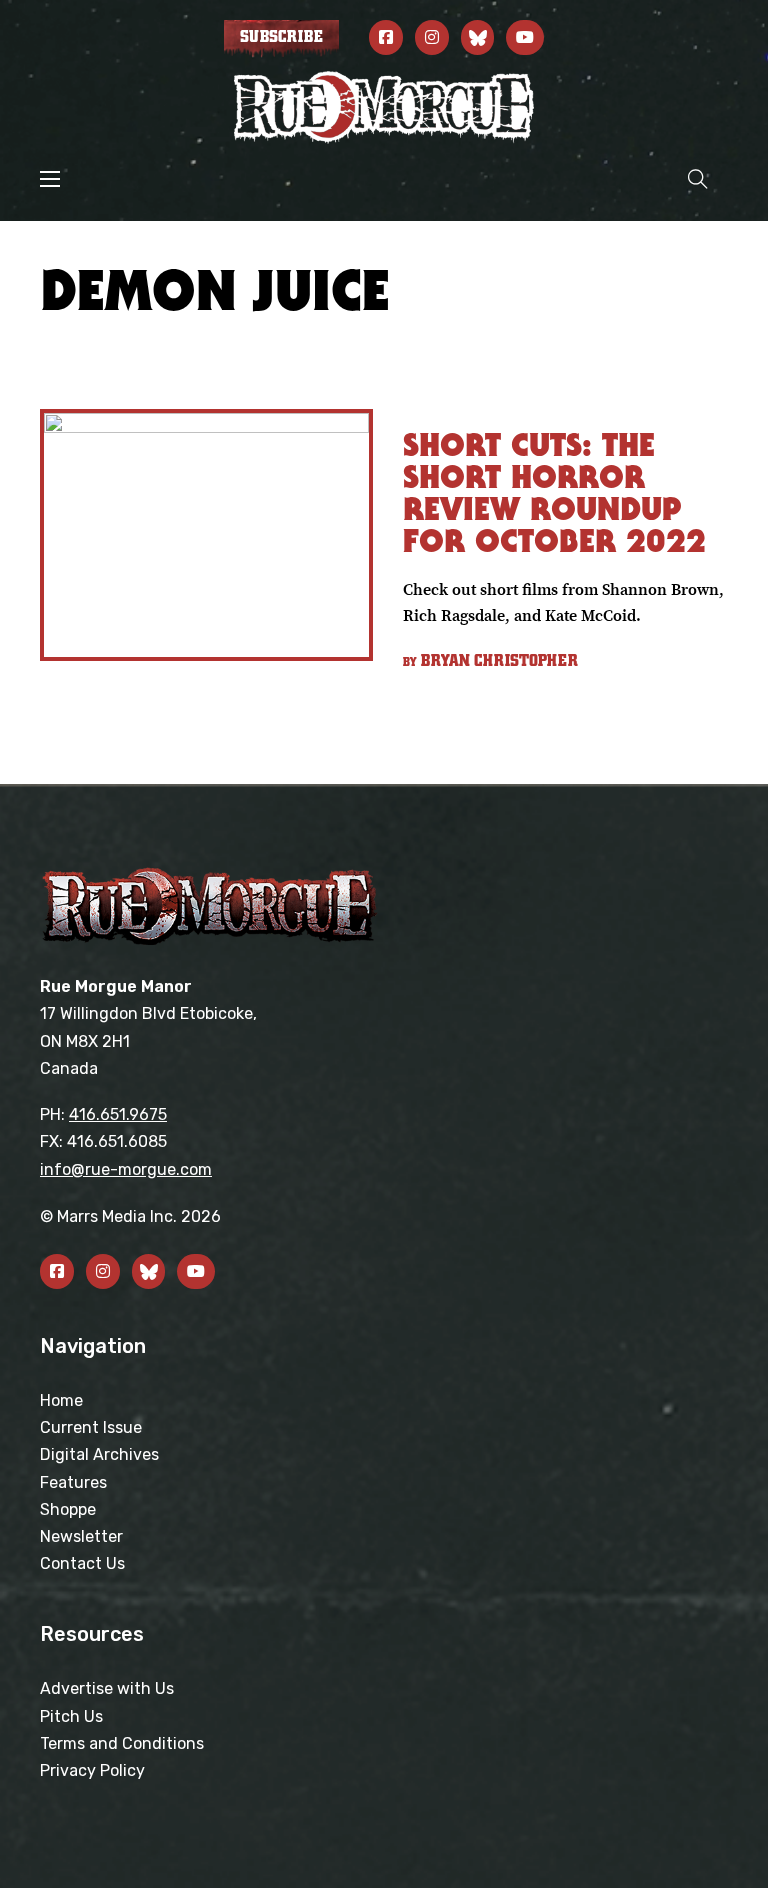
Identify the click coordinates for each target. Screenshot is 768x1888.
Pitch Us (71, 1716)
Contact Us (82, 1563)
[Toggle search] (698, 178)
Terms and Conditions (122, 1743)
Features (73, 1482)
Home (61, 1400)
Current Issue (91, 1427)
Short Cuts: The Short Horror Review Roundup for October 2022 (554, 492)
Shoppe (68, 1509)
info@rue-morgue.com (126, 1169)
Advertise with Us (107, 1688)
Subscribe (281, 37)
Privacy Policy (92, 1770)
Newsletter (81, 1536)
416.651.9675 (118, 1114)
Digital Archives (99, 1454)
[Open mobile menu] (50, 179)
